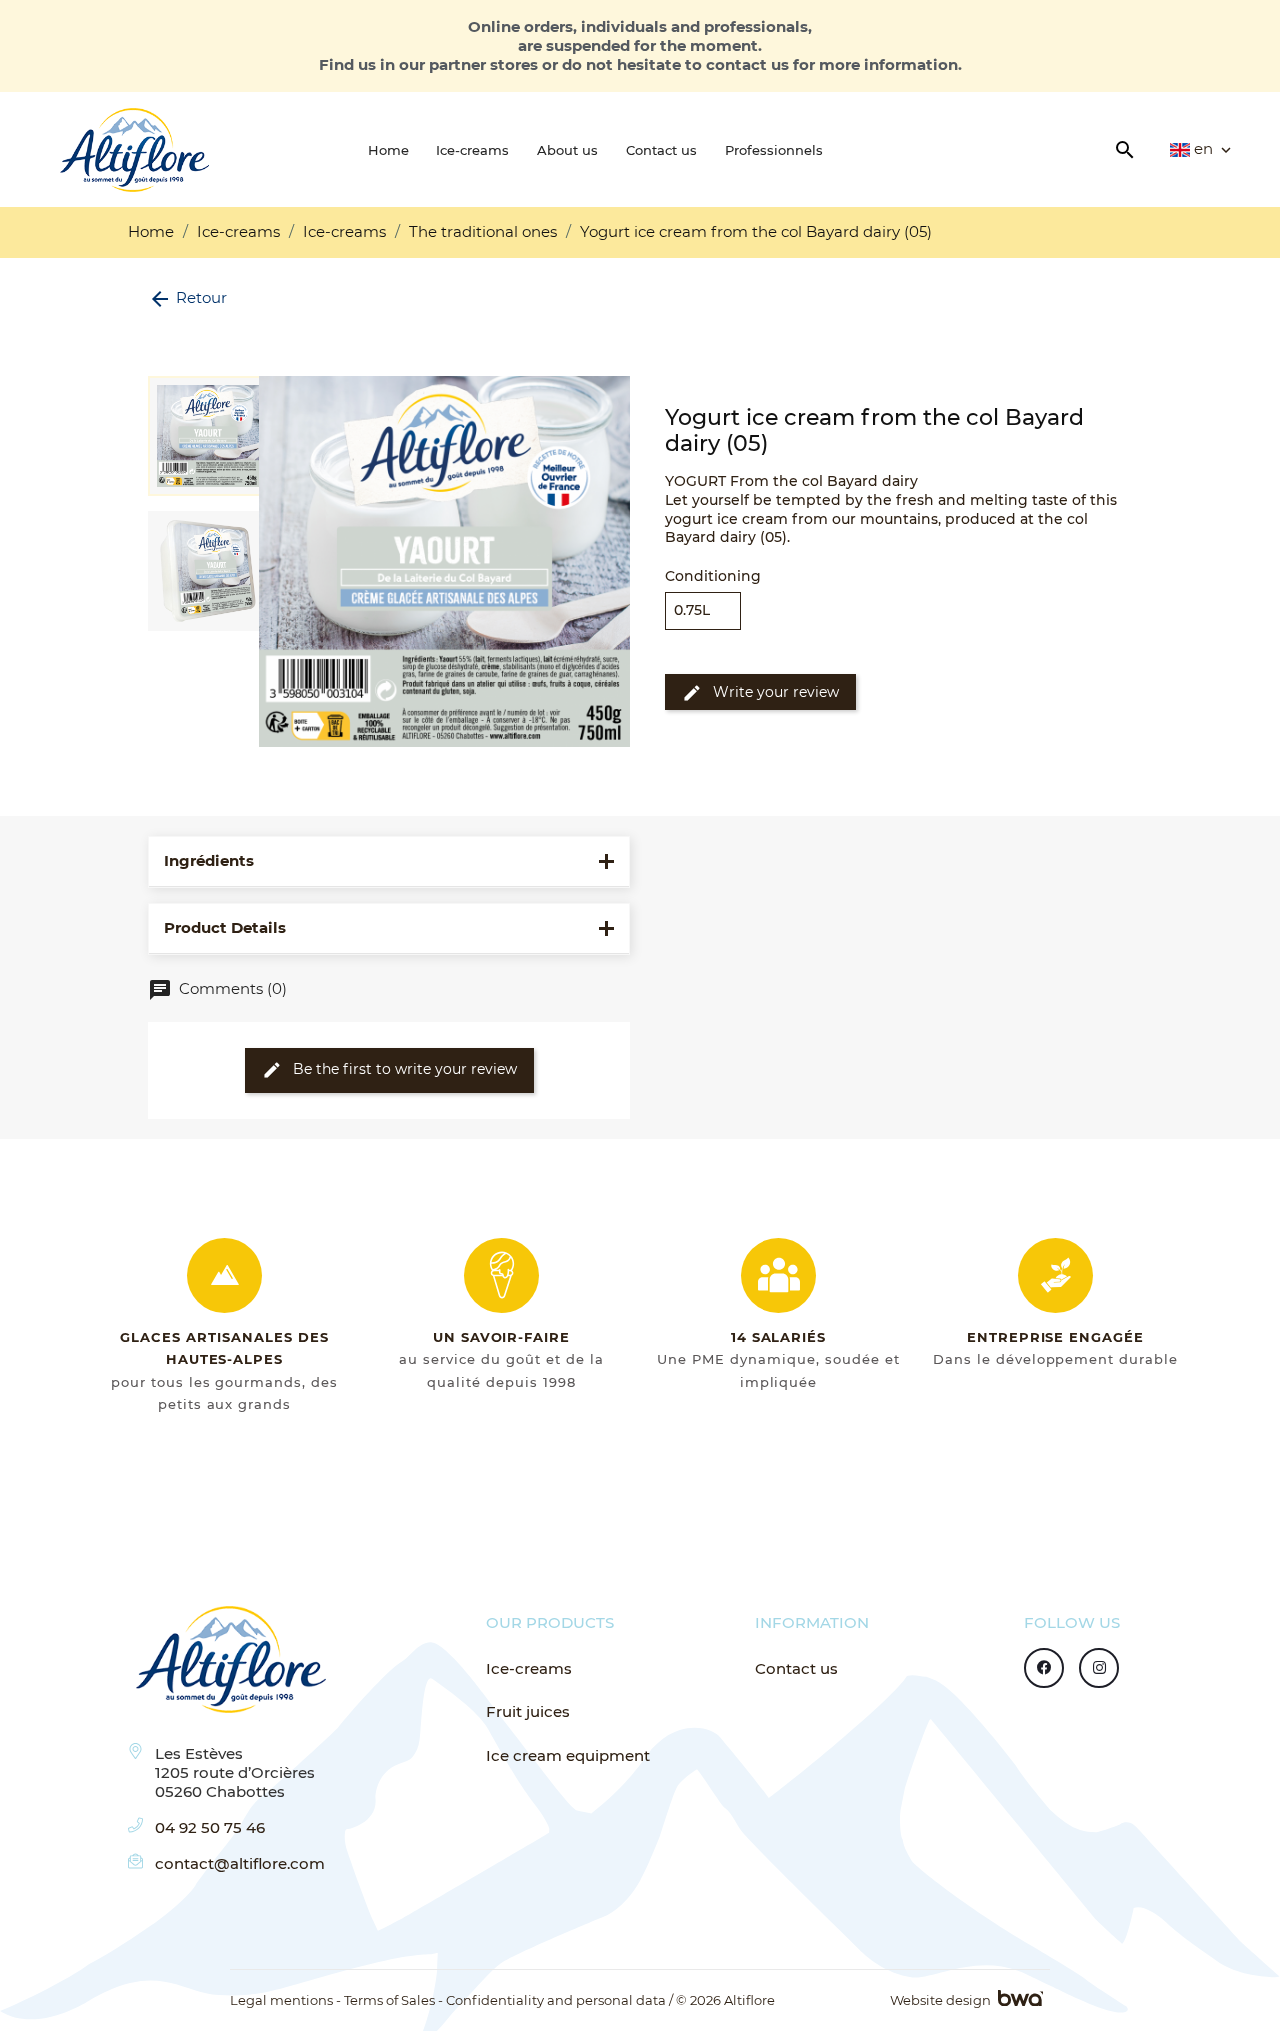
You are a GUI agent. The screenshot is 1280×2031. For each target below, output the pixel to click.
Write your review (760, 693)
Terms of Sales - (393, 2000)
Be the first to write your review (389, 1070)
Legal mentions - (285, 2000)
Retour (187, 297)
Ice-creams (529, 1669)
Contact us (796, 1669)
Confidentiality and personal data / (559, 2000)
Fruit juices (528, 1712)
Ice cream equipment (568, 1756)
